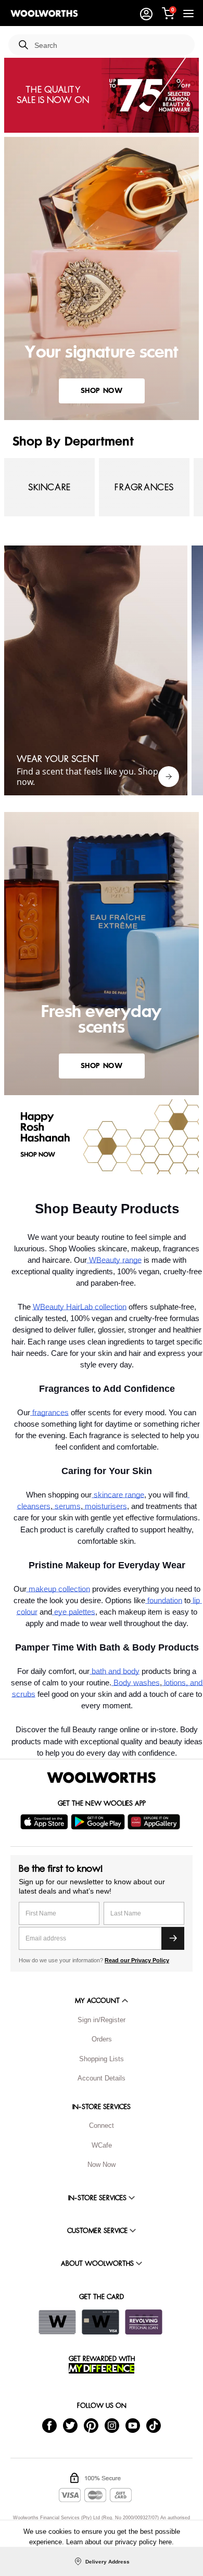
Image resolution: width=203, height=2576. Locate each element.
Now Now (102, 2165)
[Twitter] (70, 2425)
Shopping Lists (102, 2059)
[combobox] (110, 46)
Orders (102, 2039)
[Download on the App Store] (46, 1822)
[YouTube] (133, 2425)
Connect (102, 2125)
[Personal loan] (144, 2322)
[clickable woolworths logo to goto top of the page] (102, 1778)
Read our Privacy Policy (137, 1960)
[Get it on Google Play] (99, 1822)
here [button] (165, 2542)
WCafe (102, 2145)
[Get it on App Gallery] (155, 1822)
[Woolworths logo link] (44, 14)
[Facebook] (49, 2425)
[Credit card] (100, 2322)
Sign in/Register (102, 2020)
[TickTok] (154, 2425)
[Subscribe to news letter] (173, 1938)
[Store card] (57, 2322)
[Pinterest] (91, 2425)
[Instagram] (112, 2425)
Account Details (102, 2078)
